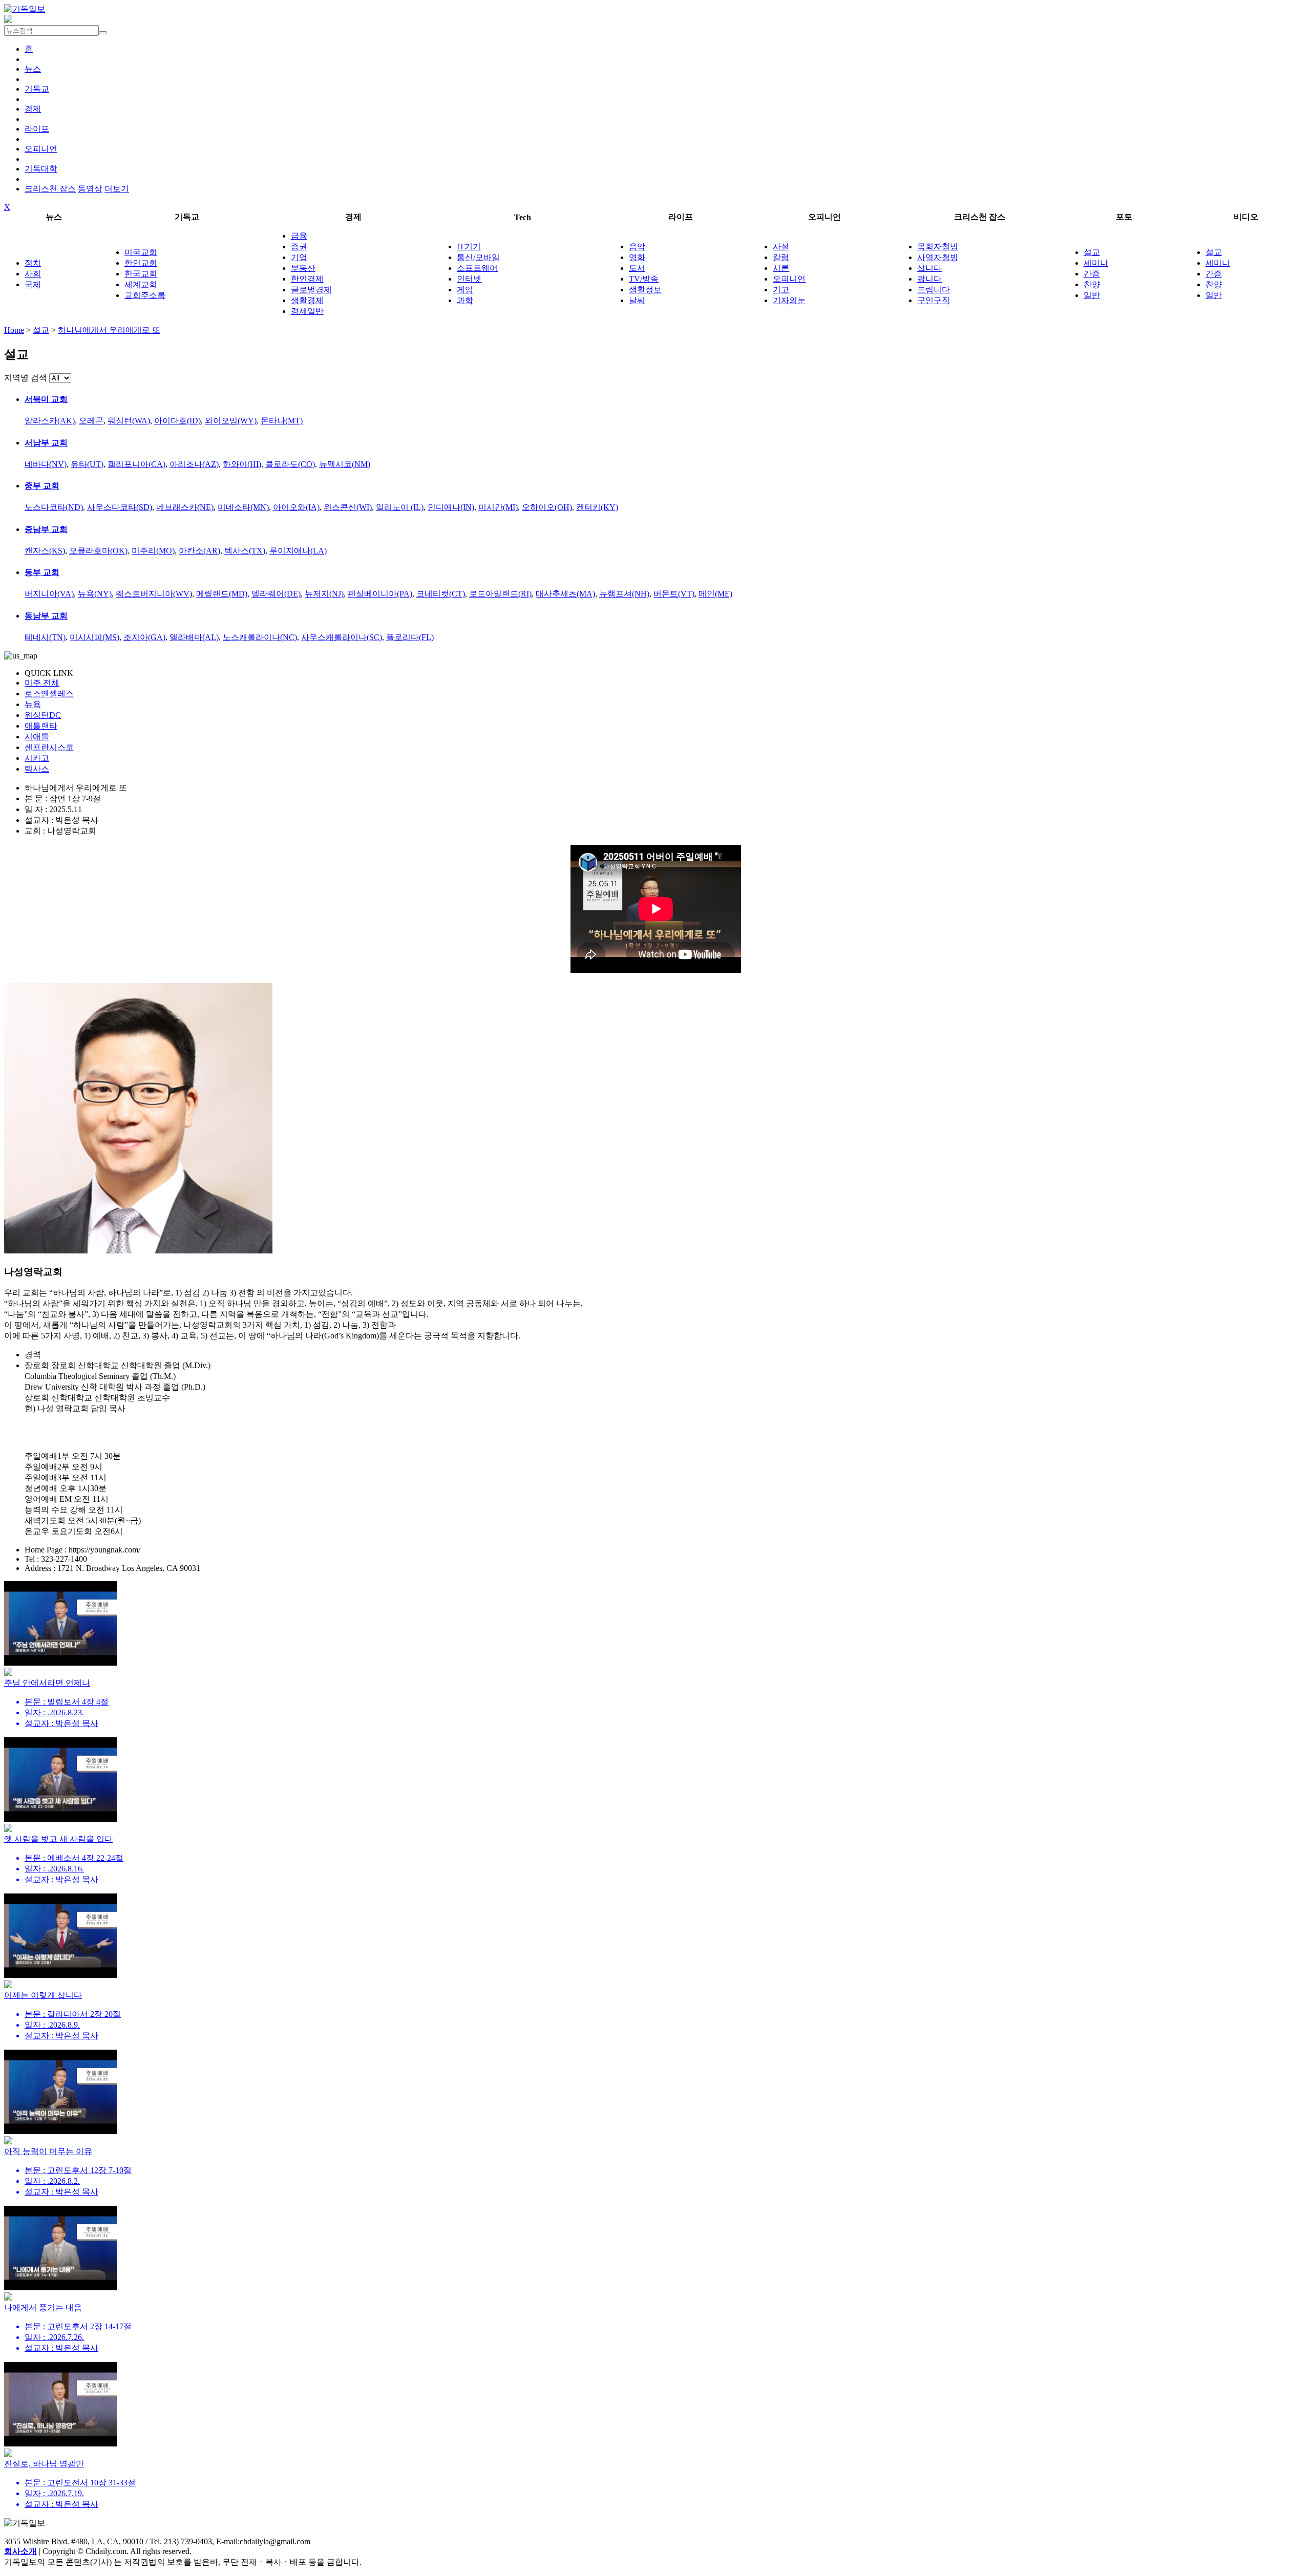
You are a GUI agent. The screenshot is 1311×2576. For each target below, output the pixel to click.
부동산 (303, 268)
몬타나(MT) (282, 421)
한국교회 (141, 274)
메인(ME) (715, 594)
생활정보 (645, 290)
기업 (299, 257)
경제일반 (307, 311)
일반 (1092, 295)
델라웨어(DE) (276, 594)
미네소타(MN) (243, 507)
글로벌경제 (311, 290)
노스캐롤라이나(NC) (260, 637)
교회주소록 (145, 295)
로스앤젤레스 (49, 694)
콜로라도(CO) (290, 464)
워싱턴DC (43, 715)
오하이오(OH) (547, 507)
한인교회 (141, 263)
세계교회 (141, 284)
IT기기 (469, 247)
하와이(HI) (242, 464)
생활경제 (307, 300)
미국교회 (141, 252)
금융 (299, 236)
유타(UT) (87, 464)
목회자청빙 (938, 247)
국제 (33, 284)
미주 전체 (42, 683)
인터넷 (469, 279)
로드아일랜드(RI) (500, 594)
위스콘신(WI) (348, 507)
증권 (299, 247)
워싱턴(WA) (129, 421)
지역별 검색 (26, 378)
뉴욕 (33, 704)
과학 (465, 300)
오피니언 (41, 149)
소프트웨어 (477, 268)
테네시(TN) (45, 637)
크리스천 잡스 (50, 189)
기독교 (37, 89)
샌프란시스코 (49, 747)
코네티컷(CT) (441, 594)
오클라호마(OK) (98, 551)
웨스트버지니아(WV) (154, 594)
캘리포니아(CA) (136, 464)
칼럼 (781, 257)
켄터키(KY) (597, 507)
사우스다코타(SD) (120, 507)
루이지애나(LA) (298, 551)
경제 (33, 109)
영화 (637, 257)
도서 (637, 268)
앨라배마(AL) (194, 637)
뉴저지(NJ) (324, 594)
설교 (1092, 252)
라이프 (37, 129)
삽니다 (929, 268)
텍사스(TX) (245, 551)
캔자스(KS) (45, 551)
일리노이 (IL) (400, 507)
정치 (33, 263)
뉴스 (33, 69)
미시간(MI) (498, 507)
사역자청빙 (938, 257)
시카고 (37, 758)
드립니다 (934, 290)
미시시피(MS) (94, 637)
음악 (637, 247)
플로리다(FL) (410, 637)
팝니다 (929, 279)
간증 (1092, 274)
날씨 (637, 300)
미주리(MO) (153, 551)
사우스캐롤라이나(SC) (342, 637)
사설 (781, 247)
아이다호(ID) (177, 421)
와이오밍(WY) (231, 421)
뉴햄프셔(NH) (624, 594)
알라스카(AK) (50, 421)
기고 (781, 290)
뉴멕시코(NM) (345, 464)
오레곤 (91, 421)
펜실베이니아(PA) (380, 594)
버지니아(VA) (49, 594)
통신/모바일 (478, 257)
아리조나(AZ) (194, 464)
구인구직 (934, 300)
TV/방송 (644, 279)
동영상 (90, 189)
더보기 (117, 189)
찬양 (1092, 284)
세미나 (1096, 263)
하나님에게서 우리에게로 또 (109, 330)
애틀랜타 (41, 726)
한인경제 (307, 279)
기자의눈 (789, 300)
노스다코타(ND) (54, 507)
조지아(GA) (144, 637)
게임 (465, 290)
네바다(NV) (46, 464)
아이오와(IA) (296, 507)
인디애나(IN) (451, 507)
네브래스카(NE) (185, 507)
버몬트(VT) (674, 594)
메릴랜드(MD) (222, 594)
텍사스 (37, 769)
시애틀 (37, 737)
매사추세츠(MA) (565, 594)
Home (14, 330)
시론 (781, 268)
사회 (33, 274)
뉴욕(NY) (95, 594)
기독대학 (41, 169)
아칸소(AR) (199, 551)
